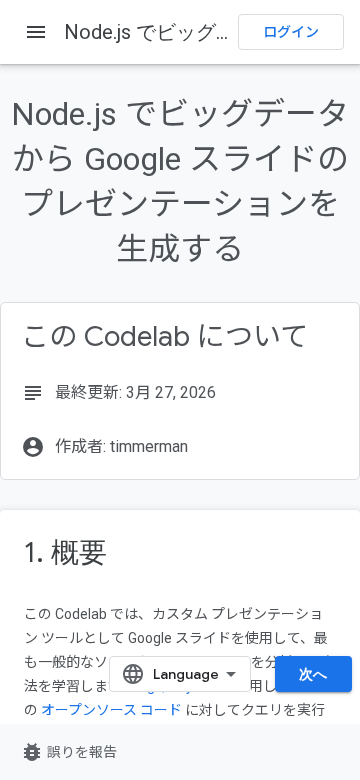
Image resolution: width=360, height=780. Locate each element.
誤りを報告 (68, 752)
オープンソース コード (111, 710)
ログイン (291, 32)
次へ (313, 674)
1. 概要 (65, 552)
